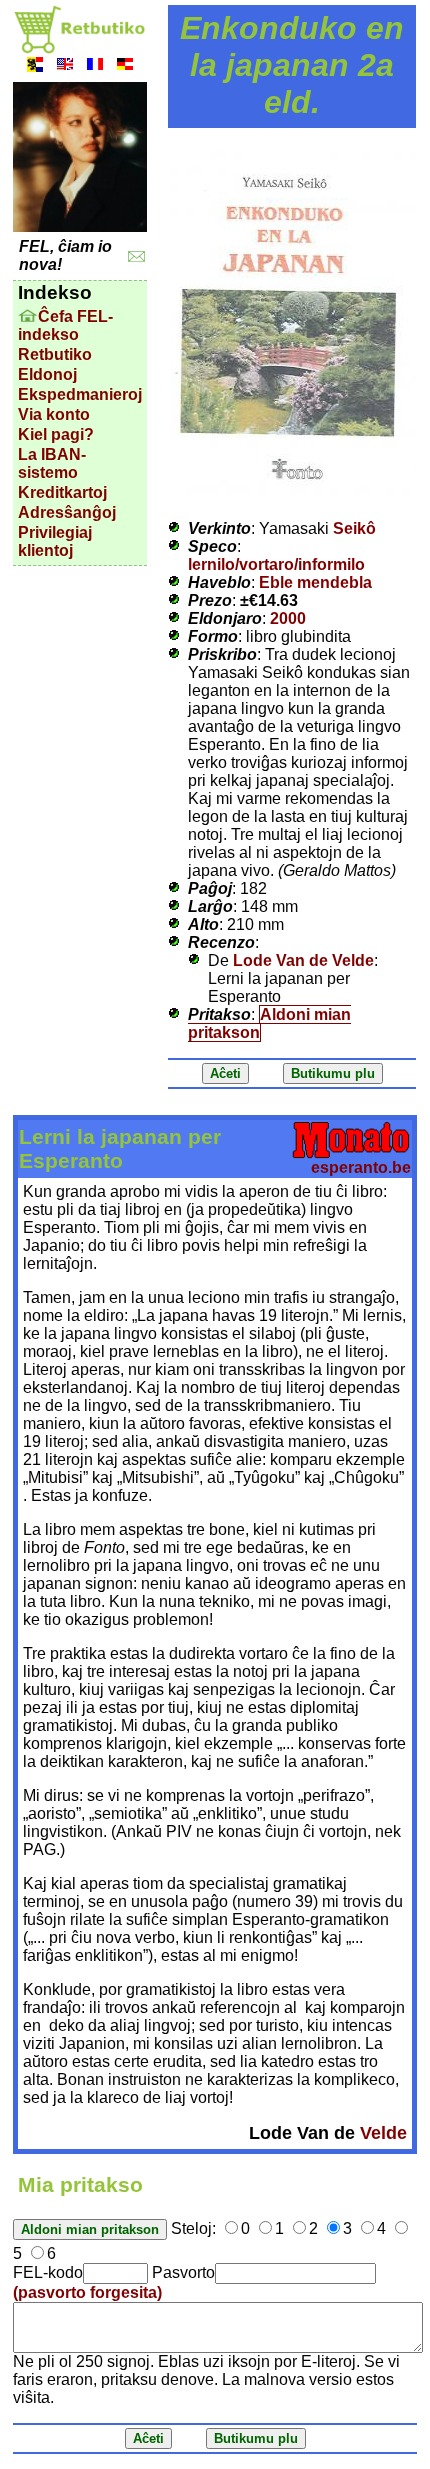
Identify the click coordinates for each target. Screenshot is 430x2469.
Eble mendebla (315, 582)
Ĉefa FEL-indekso (65, 325)
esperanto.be (361, 1167)
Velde (383, 2133)
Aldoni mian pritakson (269, 1023)
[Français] (95, 66)
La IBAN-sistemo (52, 463)
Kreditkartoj (62, 492)
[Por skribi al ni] (136, 256)
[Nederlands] (35, 66)
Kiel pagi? (56, 434)
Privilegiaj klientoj (55, 541)
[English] (65, 66)
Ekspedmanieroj (80, 394)
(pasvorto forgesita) (87, 2292)
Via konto (54, 414)
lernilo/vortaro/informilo (276, 564)
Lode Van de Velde (303, 960)
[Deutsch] (125, 66)
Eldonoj (47, 374)
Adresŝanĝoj (67, 512)
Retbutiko (55, 354)
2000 (288, 618)
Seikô (354, 528)
